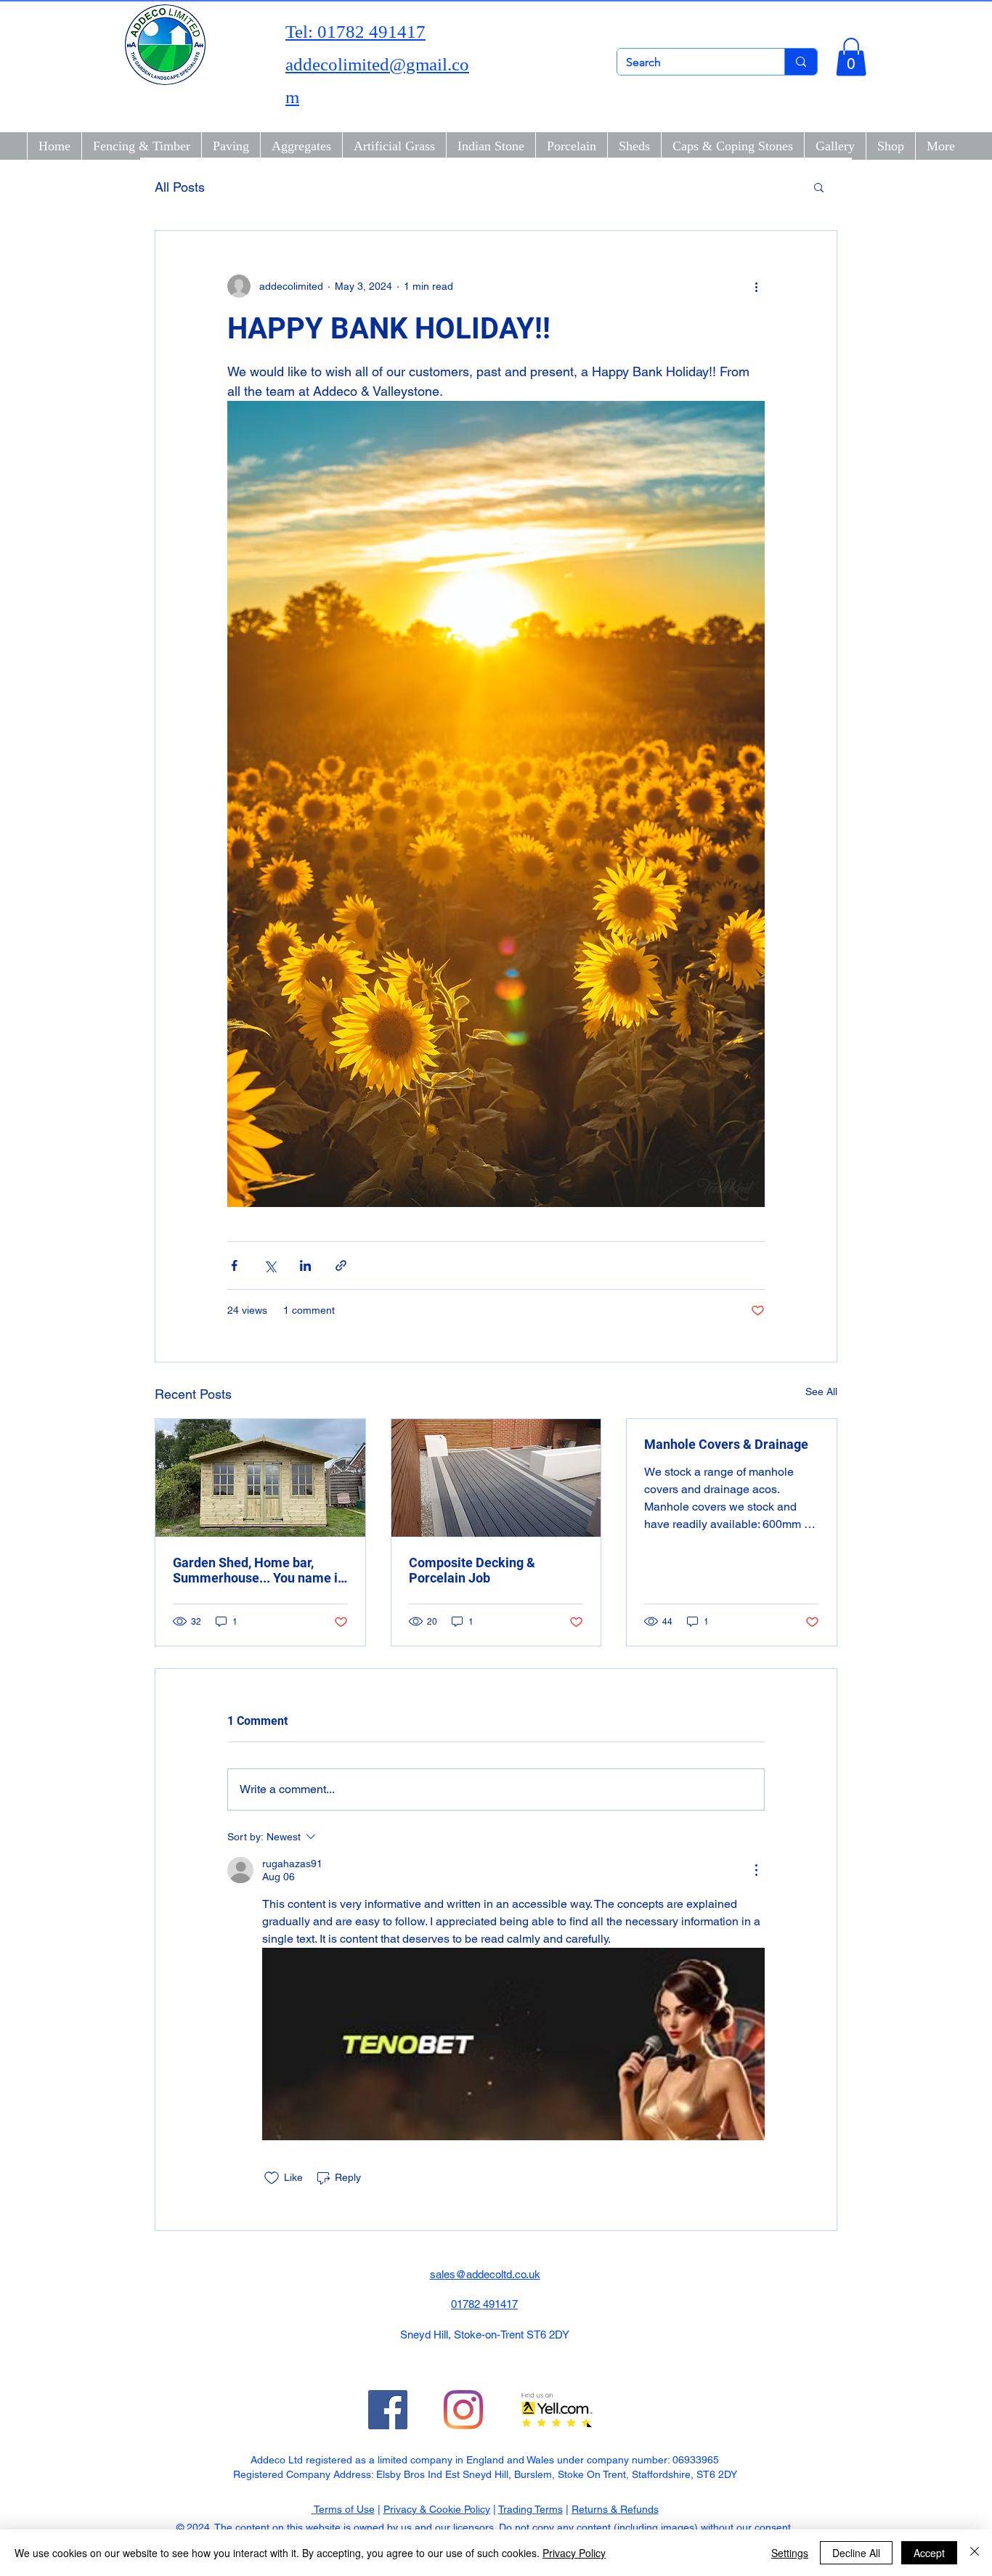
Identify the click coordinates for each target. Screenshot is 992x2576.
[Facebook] (388, 2410)
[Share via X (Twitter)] (270, 1265)
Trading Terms (530, 2509)
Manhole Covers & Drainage (726, 1444)
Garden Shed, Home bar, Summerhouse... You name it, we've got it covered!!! (259, 1570)
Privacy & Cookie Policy (437, 2509)
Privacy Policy (574, 2553)
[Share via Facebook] (234, 1265)
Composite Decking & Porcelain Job (472, 1570)
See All (821, 1391)
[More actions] (756, 286)
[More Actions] (756, 1870)
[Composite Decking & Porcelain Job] (496, 1478)
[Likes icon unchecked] (272, 2178)
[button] (851, 57)
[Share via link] (341, 1265)
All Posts (180, 187)
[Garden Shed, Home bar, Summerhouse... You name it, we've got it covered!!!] (260, 1478)
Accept (929, 2553)
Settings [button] (790, 2553)
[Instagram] (463, 2410)
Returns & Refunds (615, 2509)
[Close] (975, 2553)
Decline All (856, 2553)
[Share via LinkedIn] (305, 1265)
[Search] (801, 62)
